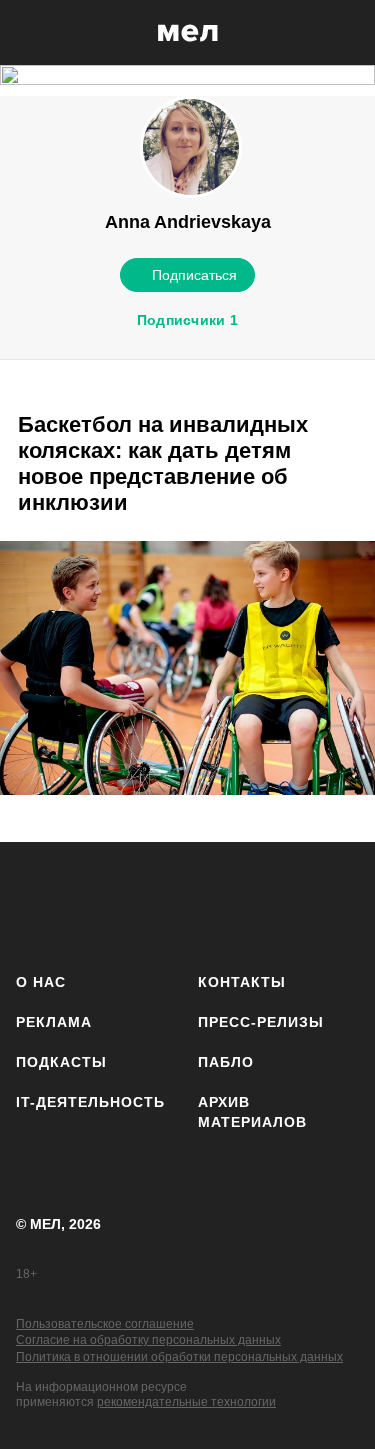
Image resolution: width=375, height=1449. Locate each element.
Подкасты (61, 1062)
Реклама (54, 1022)
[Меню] (345, 33)
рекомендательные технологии (186, 1402)
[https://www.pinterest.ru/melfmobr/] (273, 903)
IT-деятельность (90, 1102)
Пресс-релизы (261, 1022)
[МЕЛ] (188, 32)
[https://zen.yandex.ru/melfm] (96, 903)
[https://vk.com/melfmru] (155, 903)
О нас (41, 982)
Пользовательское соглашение (105, 1324)
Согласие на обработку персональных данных (148, 1340)
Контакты (242, 982)
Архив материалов (252, 1112)
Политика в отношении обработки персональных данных (179, 1357)
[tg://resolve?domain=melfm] (37, 903)
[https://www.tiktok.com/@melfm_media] (214, 903)
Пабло (226, 1062)
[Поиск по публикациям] (30, 33)
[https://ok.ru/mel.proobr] (332, 903)
